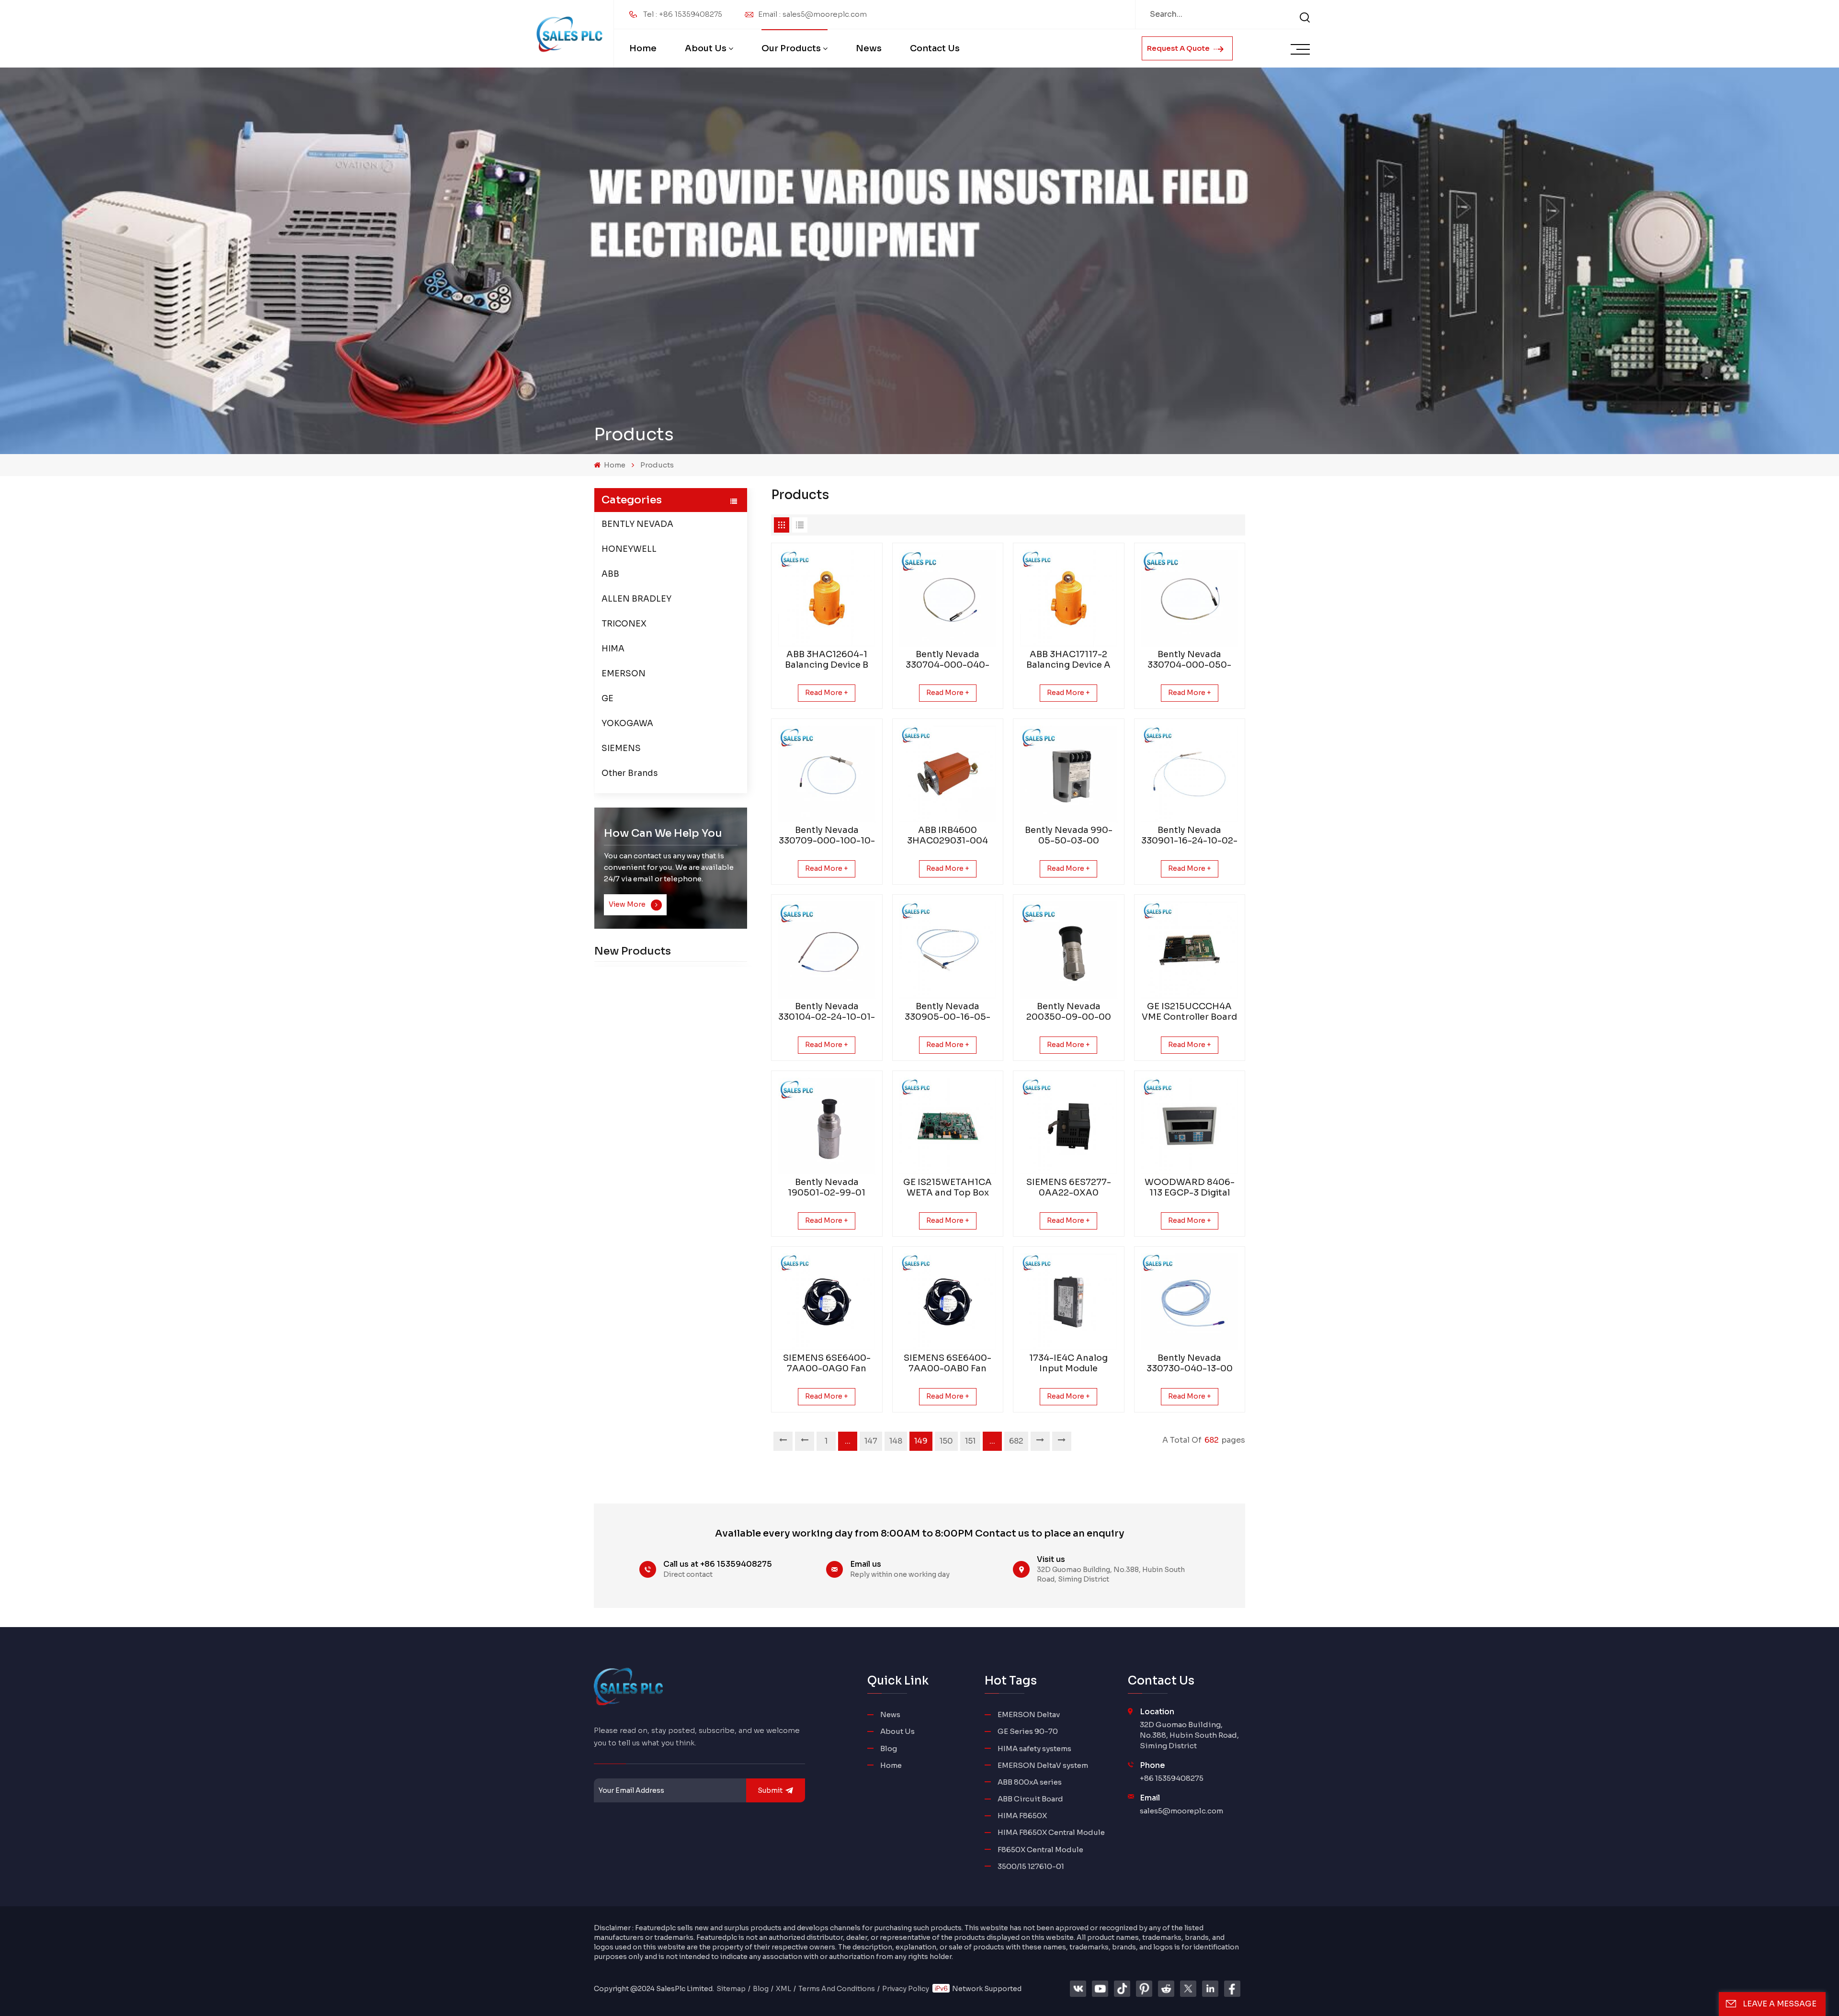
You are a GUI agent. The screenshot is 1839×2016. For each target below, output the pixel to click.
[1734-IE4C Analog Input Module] (1069, 1302)
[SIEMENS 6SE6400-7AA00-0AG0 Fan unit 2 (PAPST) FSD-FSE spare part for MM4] (827, 1302)
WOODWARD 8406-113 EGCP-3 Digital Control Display (1190, 1187)
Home (643, 48)
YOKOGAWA (627, 723)
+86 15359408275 (1172, 1778)
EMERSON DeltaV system (1043, 1765)
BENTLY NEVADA (637, 524)
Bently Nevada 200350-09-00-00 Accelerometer (1069, 1012)
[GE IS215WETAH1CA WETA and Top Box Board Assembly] (948, 1126)
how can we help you (663, 833)
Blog (889, 1748)
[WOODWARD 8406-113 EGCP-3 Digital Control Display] (1190, 1126)
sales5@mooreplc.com (1181, 1811)
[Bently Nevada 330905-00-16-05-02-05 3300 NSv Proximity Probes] (948, 950)
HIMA (613, 649)
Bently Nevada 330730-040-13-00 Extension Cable (1190, 1363)
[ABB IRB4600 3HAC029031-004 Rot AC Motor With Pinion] (948, 774)
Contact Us (935, 48)
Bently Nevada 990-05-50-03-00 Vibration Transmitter (1069, 835)
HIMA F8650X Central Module (1051, 1832)
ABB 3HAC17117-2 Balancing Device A (1068, 660)
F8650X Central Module (1040, 1850)
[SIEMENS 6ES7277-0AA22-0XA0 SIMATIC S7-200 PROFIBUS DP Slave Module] (1069, 1126)
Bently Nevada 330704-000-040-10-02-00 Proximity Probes (948, 660)
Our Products (791, 48)
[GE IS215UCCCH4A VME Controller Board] (1190, 950)
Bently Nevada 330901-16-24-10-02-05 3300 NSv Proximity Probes (1189, 835)
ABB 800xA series (1030, 1782)
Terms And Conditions (837, 1989)
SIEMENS (621, 748)
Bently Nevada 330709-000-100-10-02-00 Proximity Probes (827, 835)
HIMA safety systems (1034, 1748)
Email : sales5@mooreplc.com (812, 14)
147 (871, 1441)
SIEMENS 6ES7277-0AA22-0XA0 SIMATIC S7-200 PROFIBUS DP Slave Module (1068, 1187)
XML (783, 1989)
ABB (610, 574)
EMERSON (624, 674)
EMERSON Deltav (1029, 1714)
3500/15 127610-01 (1031, 1866)
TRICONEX (624, 624)
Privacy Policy (906, 1989)
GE (607, 699)
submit (770, 1790)
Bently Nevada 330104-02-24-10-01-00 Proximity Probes (827, 1012)
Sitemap (731, 1989)
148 (896, 1441)
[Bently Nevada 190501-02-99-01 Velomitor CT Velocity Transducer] (827, 1126)
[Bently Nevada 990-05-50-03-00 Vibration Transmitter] (1069, 774)
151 (970, 1441)
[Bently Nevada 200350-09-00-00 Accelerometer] (1069, 950)
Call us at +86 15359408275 (718, 1564)
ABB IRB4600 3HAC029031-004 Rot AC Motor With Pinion (948, 835)
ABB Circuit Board (1030, 1799)
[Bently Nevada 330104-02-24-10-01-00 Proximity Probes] (827, 950)
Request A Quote (1179, 48)
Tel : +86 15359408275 (683, 14)
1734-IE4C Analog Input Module (1068, 1363)
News (869, 48)
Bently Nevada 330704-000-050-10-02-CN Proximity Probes (1189, 660)
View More (628, 904)
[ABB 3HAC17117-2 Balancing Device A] (1069, 598)
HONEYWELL (629, 549)
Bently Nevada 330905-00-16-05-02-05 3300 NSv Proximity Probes (948, 1012)
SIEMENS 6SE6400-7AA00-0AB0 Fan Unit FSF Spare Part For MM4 (948, 1363)
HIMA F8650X (1022, 1816)
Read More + (827, 693)
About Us (706, 48)
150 (946, 1441)
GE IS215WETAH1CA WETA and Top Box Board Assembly (948, 1187)
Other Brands (630, 773)
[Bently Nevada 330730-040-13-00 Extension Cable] (1190, 1302)
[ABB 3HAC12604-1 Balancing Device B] (827, 598)
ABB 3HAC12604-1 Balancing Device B (827, 660)
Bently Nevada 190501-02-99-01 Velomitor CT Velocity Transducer (827, 1187)
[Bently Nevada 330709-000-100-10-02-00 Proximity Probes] (827, 774)
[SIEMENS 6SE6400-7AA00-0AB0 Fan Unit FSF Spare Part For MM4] (948, 1302)
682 (1016, 1441)
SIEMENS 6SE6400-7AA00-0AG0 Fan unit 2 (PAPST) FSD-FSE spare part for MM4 (827, 1363)
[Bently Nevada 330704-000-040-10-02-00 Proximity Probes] (948, 598)
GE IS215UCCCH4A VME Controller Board (1189, 1012)
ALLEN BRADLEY (636, 599)
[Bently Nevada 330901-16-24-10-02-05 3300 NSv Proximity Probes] (1190, 774)
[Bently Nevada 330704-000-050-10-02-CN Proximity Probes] (1190, 598)
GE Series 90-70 (1028, 1731)
